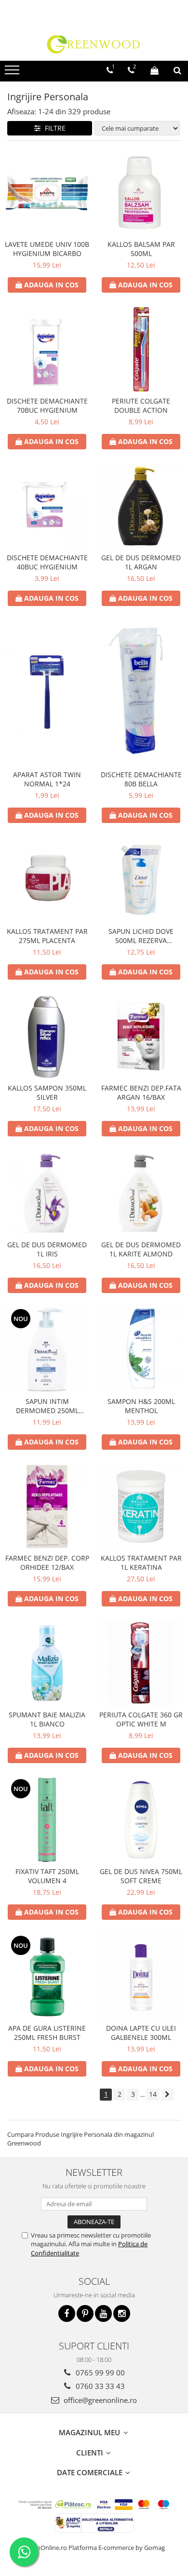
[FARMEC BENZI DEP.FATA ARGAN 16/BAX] (141, 1036)
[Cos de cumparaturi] (154, 70)
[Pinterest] (85, 2313)
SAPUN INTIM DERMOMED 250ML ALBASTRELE (47, 1406)
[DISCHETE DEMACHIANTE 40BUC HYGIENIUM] (47, 506)
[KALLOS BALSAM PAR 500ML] (141, 193)
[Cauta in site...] (177, 70)
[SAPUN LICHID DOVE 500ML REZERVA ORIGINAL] (141, 880)
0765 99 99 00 (99, 2373)
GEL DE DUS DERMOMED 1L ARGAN (141, 562)
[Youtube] (103, 2313)
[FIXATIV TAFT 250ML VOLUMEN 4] (47, 1820)
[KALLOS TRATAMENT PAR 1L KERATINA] (141, 1506)
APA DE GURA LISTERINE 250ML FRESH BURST (47, 2033)
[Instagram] (122, 2313)
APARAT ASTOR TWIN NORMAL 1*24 (47, 779)
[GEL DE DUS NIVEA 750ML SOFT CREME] (141, 1820)
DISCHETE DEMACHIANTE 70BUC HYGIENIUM (47, 405)
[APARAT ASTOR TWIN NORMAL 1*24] (47, 693)
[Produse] (13, 73)
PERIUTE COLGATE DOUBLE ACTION (141, 405)
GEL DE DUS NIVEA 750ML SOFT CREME (141, 1876)
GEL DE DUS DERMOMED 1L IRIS (47, 1249)
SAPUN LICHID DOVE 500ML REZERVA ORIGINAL (141, 936)
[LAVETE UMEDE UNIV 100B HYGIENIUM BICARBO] (47, 193)
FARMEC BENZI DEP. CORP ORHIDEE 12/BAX (47, 1563)
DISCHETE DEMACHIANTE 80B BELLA (141, 779)
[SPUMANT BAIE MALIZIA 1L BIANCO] (47, 1663)
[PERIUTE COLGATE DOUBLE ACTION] (141, 349)
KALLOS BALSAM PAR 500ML (141, 249)
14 (153, 2094)
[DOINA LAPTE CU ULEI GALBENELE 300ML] (141, 1976)
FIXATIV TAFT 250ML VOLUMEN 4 (47, 1876)
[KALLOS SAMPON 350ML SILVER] (47, 1036)
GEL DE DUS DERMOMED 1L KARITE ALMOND (141, 1249)
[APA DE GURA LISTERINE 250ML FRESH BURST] (47, 1976)
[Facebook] (67, 2313)
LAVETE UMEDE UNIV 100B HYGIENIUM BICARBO (47, 249)
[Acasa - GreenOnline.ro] (94, 44)
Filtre (53, 128)
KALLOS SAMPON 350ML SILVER (47, 1092)
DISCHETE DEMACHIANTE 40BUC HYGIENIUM (47, 562)
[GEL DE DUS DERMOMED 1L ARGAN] (141, 506)
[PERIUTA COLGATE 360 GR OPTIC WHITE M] (141, 1663)
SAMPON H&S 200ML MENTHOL (141, 1406)
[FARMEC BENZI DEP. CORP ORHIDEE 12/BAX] (47, 1506)
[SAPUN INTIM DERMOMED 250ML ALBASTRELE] (47, 1350)
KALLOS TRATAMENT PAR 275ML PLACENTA (47, 936)
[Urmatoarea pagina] (167, 2095)
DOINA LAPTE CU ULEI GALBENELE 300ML (141, 2033)
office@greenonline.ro (99, 2400)
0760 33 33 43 (99, 2386)
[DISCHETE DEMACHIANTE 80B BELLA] (141, 693)
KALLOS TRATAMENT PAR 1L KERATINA (141, 1563)
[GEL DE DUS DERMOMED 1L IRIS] (47, 1193)
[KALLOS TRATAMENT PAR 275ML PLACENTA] (47, 880)
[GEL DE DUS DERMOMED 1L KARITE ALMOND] (141, 1193)
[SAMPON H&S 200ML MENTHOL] (141, 1350)
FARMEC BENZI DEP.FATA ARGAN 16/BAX (141, 1092)
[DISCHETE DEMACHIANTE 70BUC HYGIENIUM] (47, 349)
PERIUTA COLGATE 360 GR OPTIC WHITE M (141, 1719)
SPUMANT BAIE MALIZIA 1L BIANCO (47, 1719)
